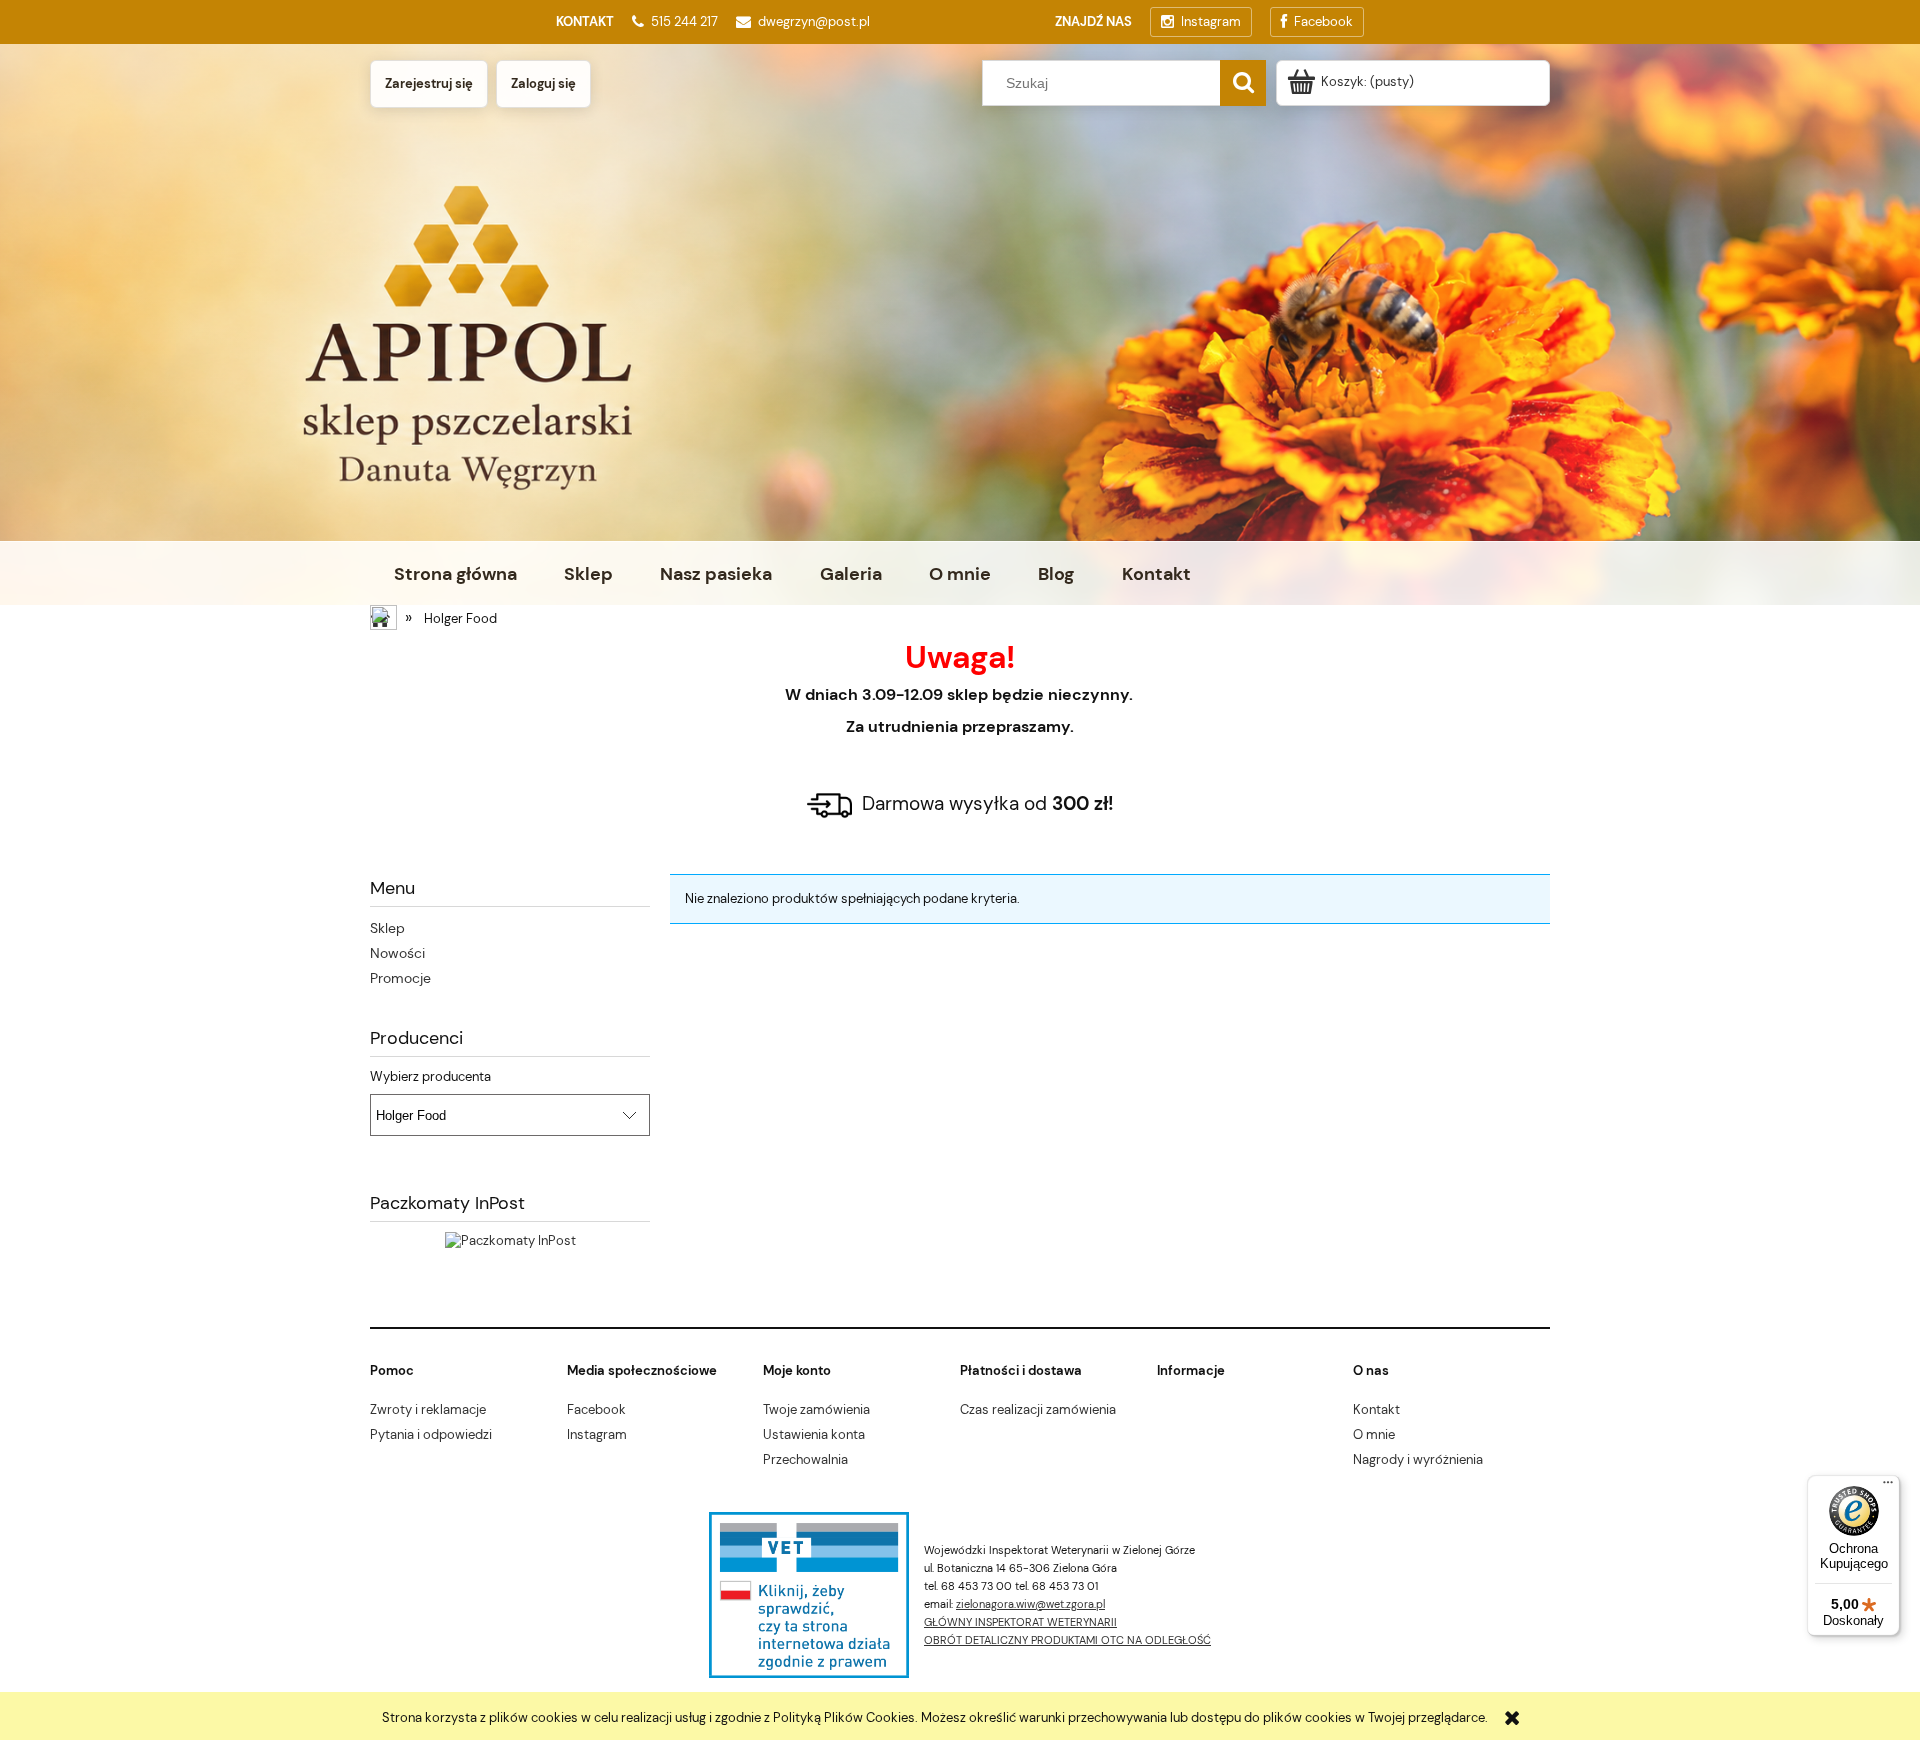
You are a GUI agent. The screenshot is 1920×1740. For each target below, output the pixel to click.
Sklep (387, 928)
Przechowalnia (805, 1459)
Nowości (397, 953)
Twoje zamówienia (816, 1409)
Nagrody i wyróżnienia (1418, 1459)
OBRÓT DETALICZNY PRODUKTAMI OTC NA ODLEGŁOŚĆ (1067, 1640)
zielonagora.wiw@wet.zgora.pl (1030, 1604)
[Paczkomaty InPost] (510, 1240)
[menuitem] (455, 574)
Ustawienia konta (814, 1434)
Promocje (400, 978)
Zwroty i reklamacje (428, 1409)
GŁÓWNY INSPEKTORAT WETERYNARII (1020, 1622)
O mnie (1374, 1434)
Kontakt (1376, 1409)
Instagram (597, 1434)
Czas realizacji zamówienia (1038, 1409)
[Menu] (1888, 1487)
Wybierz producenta (430, 1077)
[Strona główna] (385, 620)
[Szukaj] (1243, 83)
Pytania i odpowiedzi (431, 1434)
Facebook (596, 1409)
